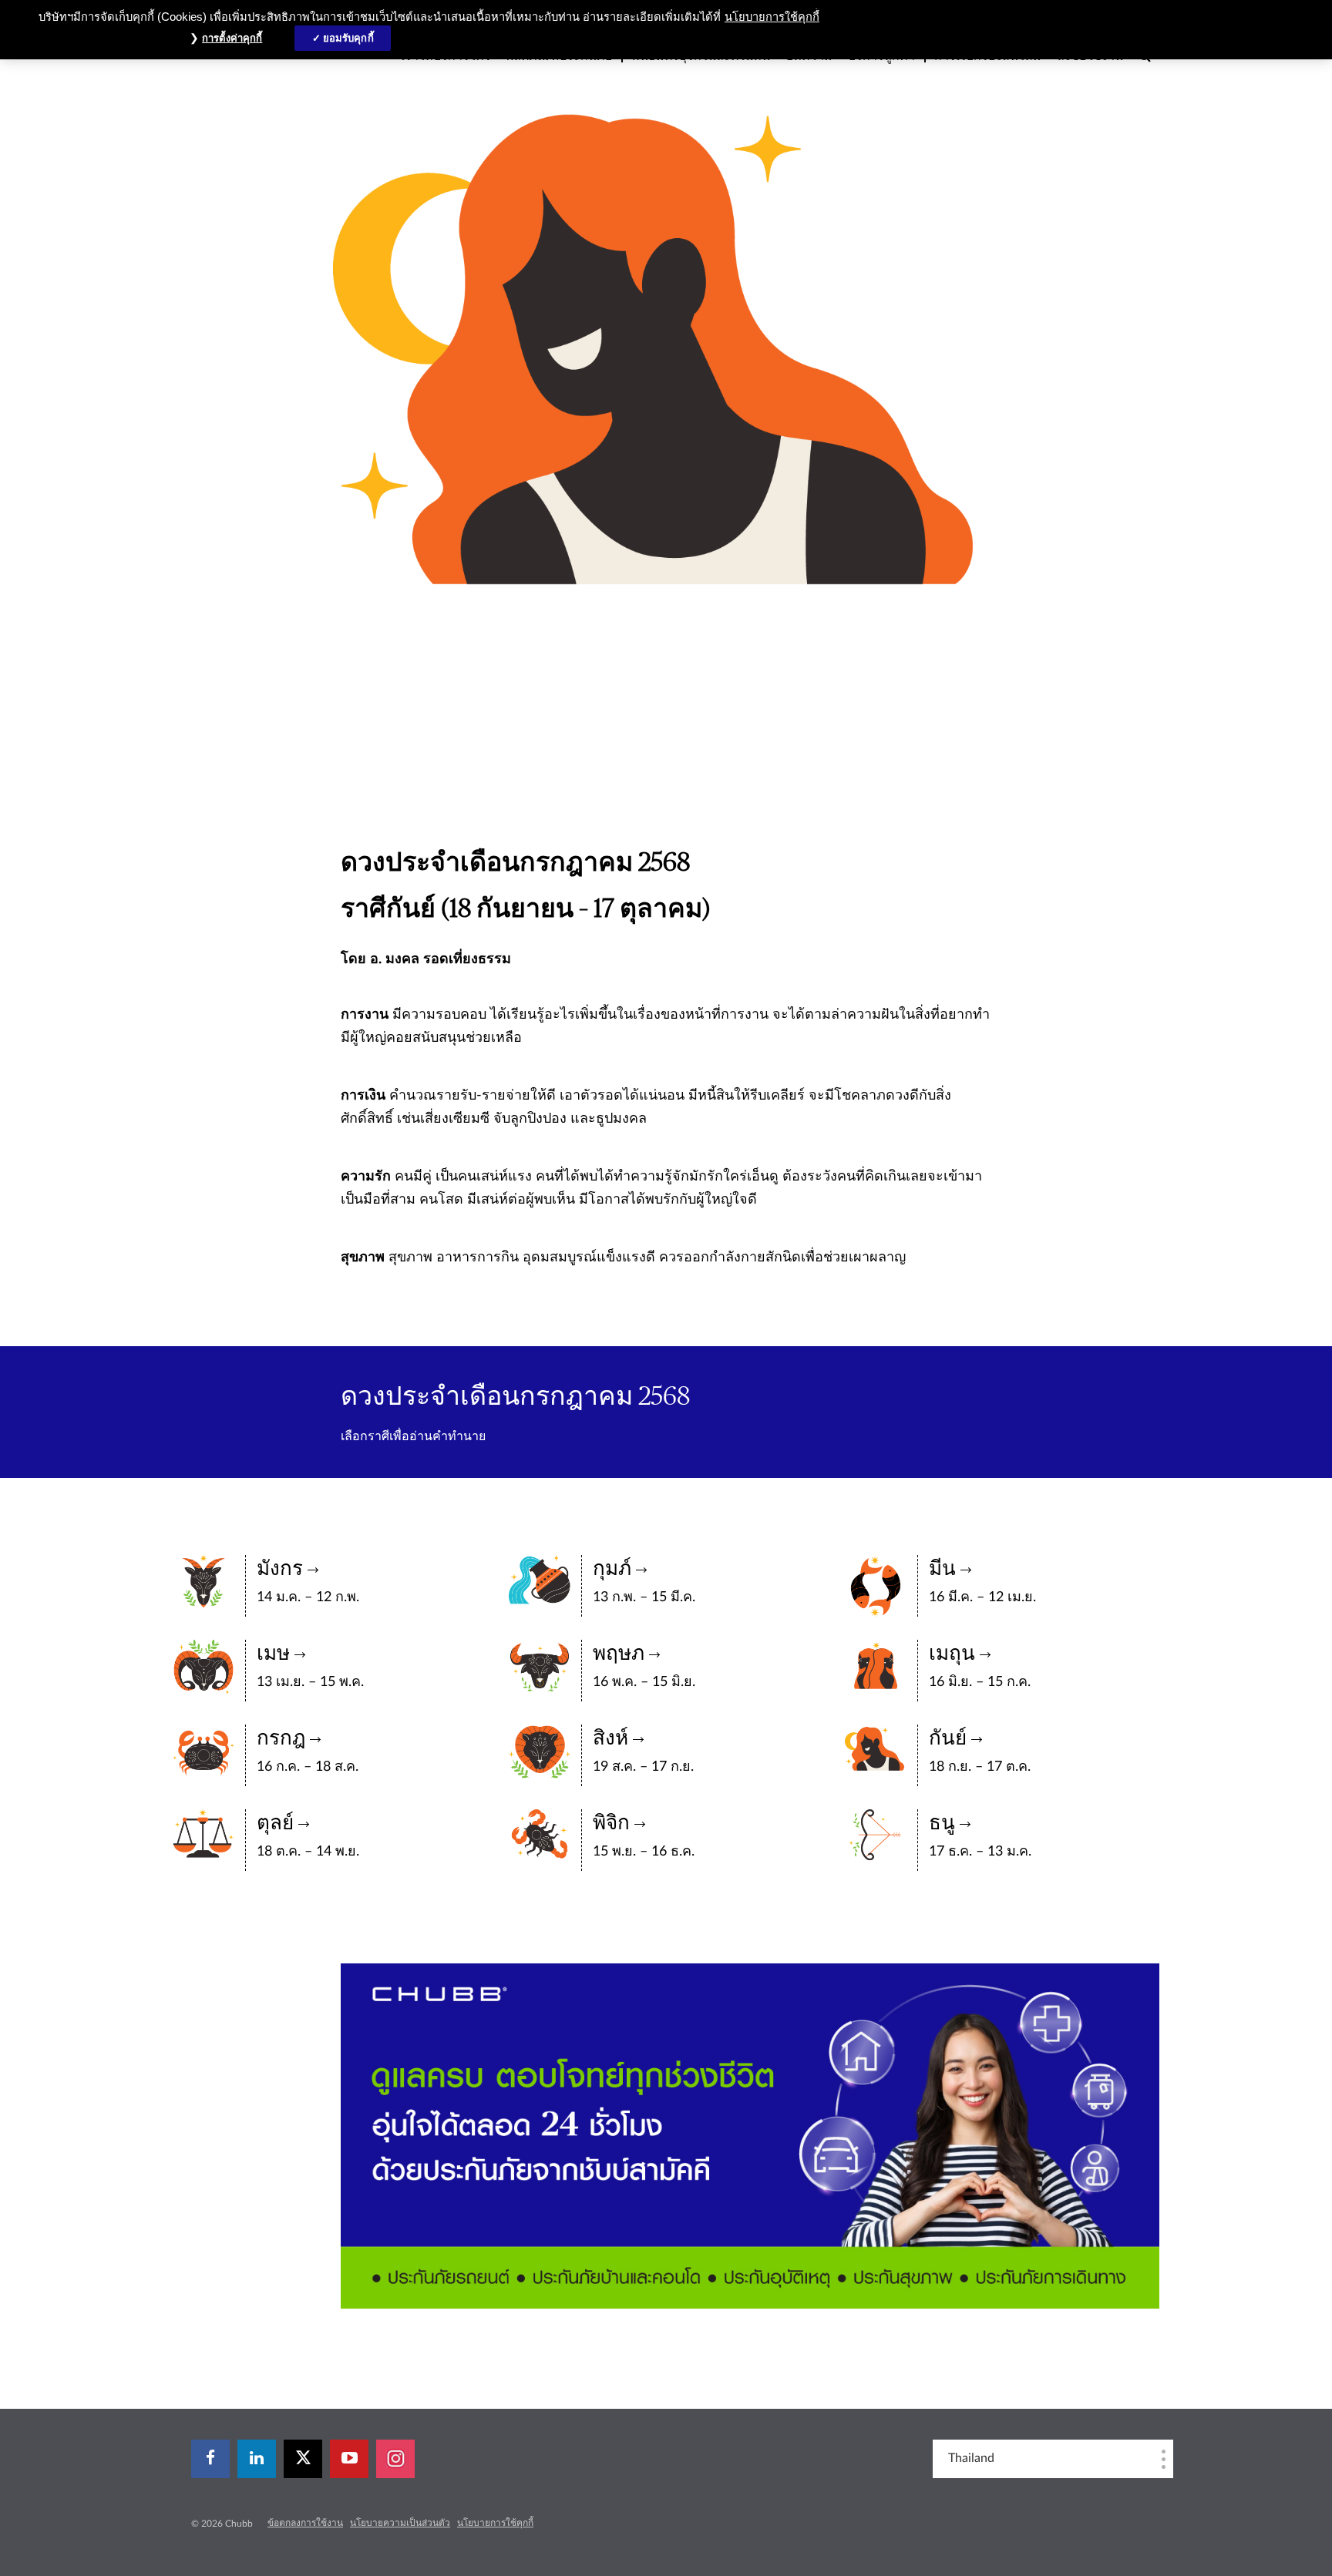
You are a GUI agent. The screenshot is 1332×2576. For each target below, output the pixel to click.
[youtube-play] (349, 2459)
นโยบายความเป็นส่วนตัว (400, 2523)
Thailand (971, 2458)
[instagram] (395, 2459)
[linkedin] (257, 2459)
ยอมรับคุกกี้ (348, 38)
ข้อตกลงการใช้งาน (305, 2523)
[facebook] (210, 2459)
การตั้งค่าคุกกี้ (232, 38)
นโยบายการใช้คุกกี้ (495, 2523)
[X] (303, 2459)
